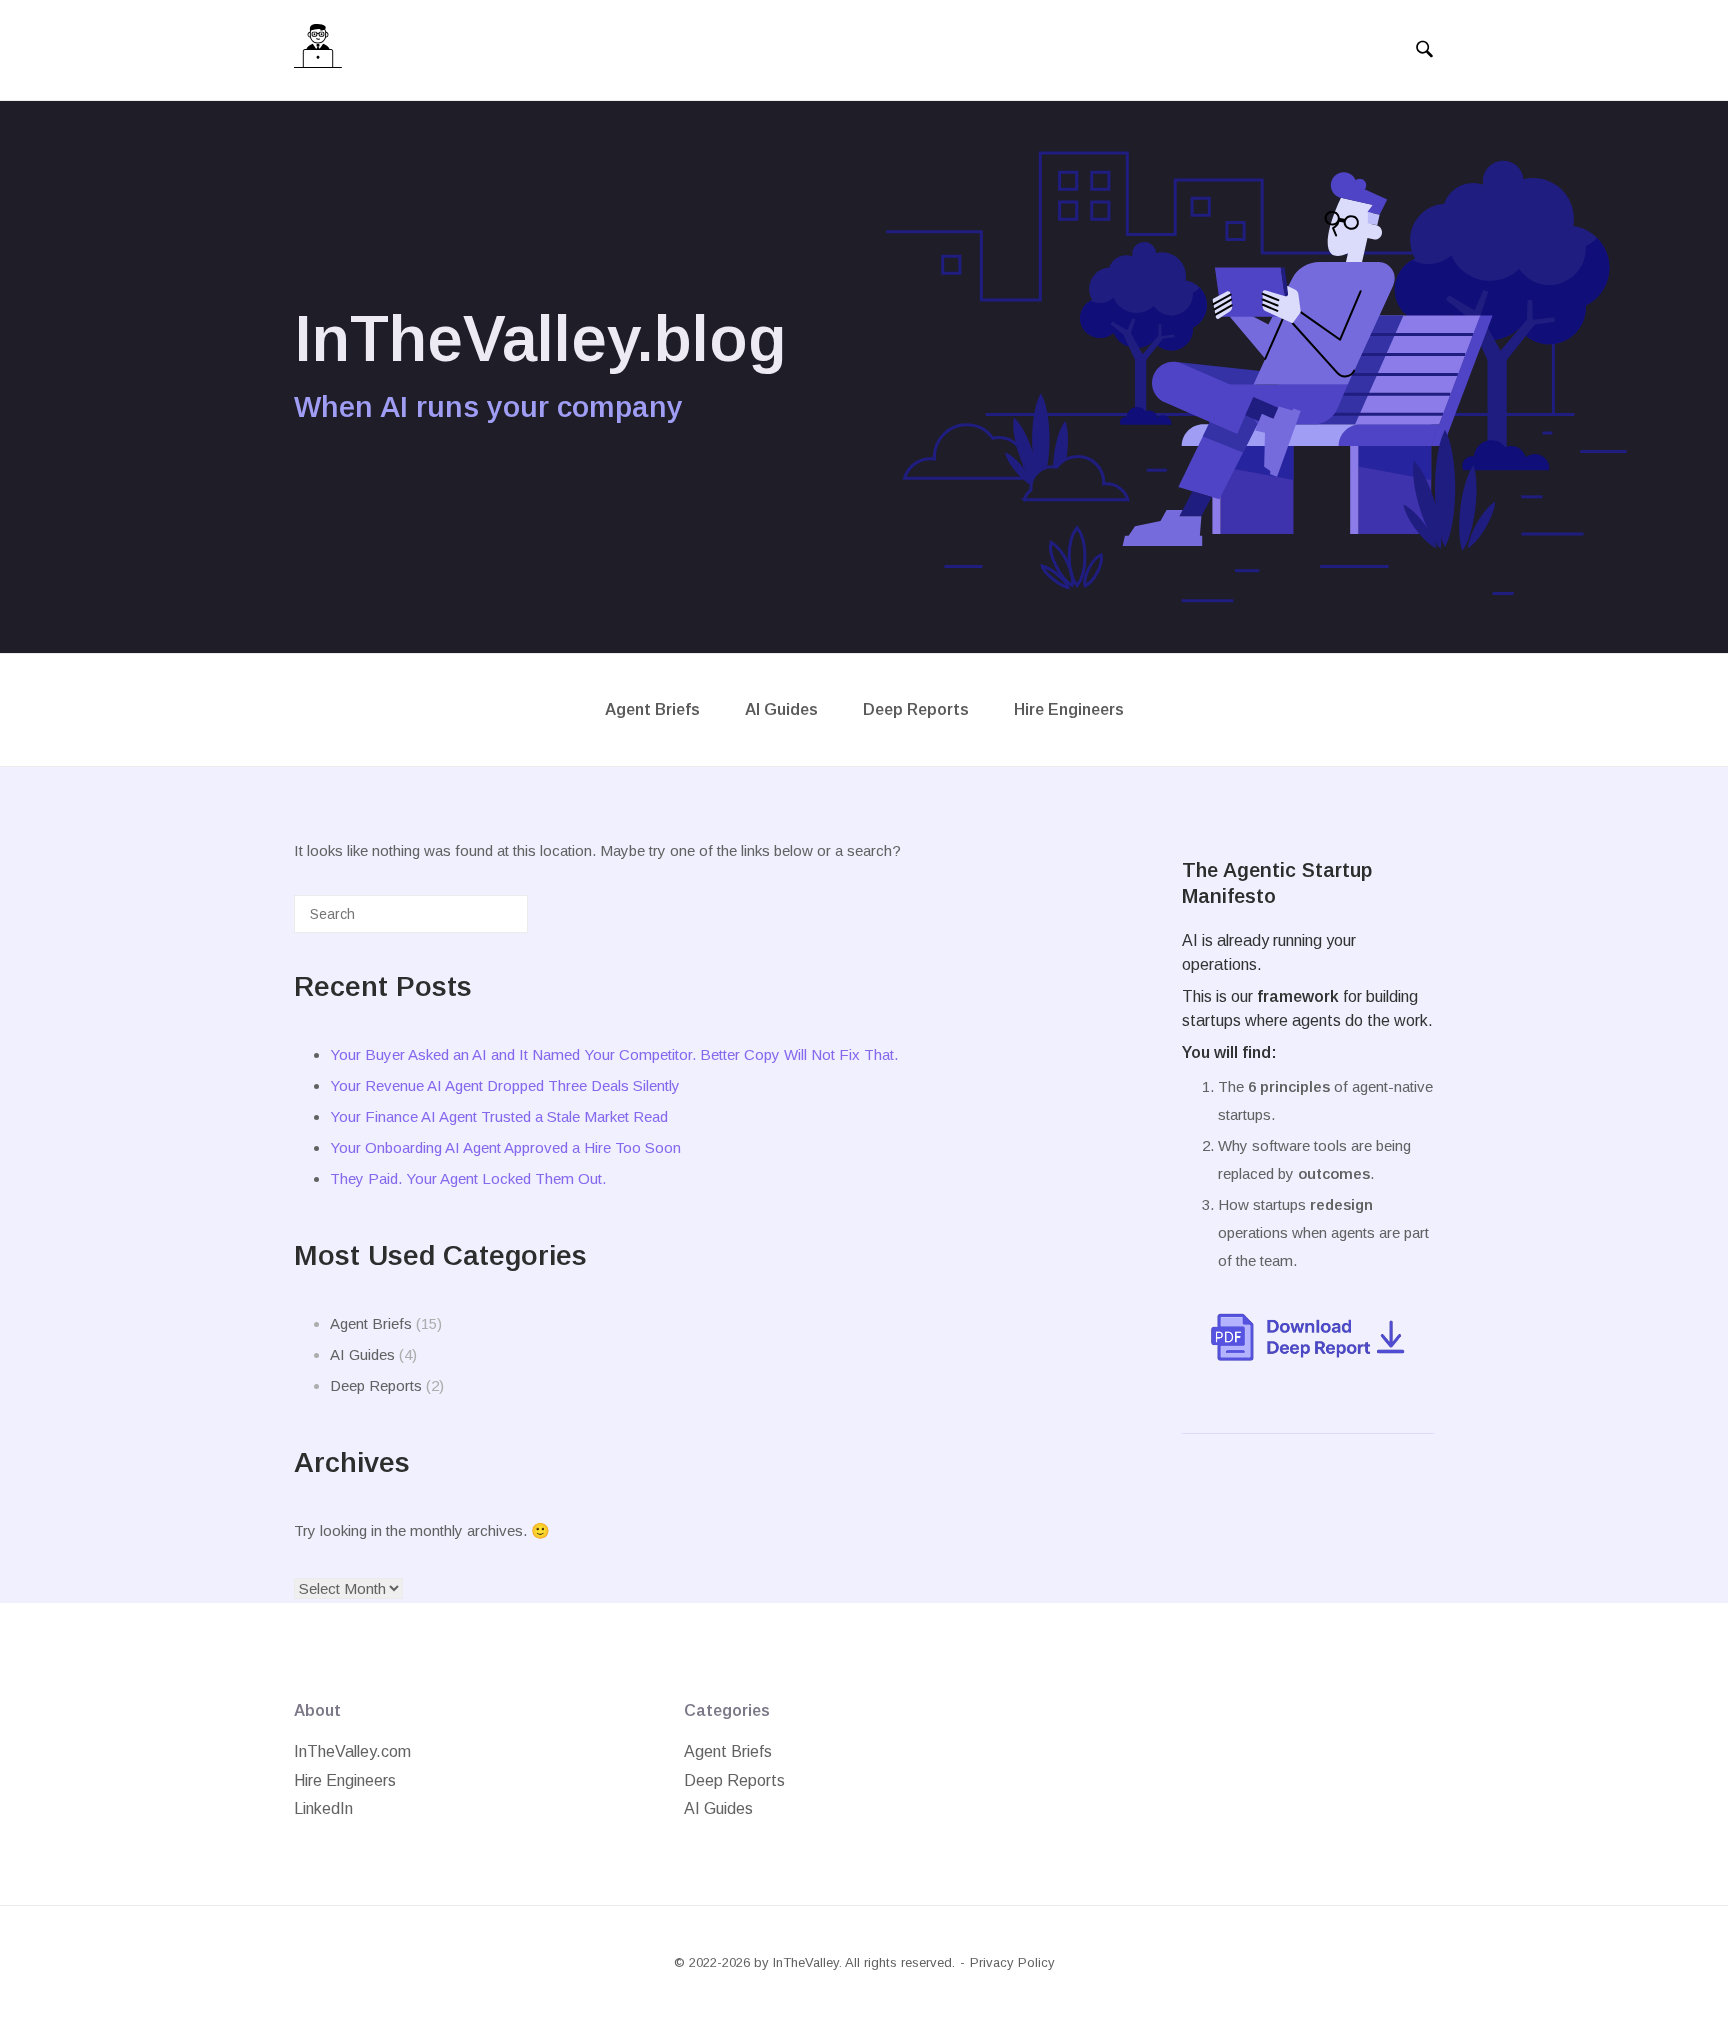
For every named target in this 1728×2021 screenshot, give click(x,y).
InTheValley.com (352, 1751)
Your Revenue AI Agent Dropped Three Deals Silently (505, 1085)
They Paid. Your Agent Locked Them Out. (468, 1178)
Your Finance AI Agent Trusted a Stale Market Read (499, 1116)
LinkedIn (323, 1808)
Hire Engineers (1069, 709)
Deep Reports (916, 709)
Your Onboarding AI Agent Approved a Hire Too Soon (505, 1147)
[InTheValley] (318, 50)
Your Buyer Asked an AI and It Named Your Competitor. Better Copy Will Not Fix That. (614, 1054)
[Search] (483, 921)
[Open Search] (1424, 50)
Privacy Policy (1012, 1962)
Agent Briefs (652, 709)
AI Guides (781, 709)
